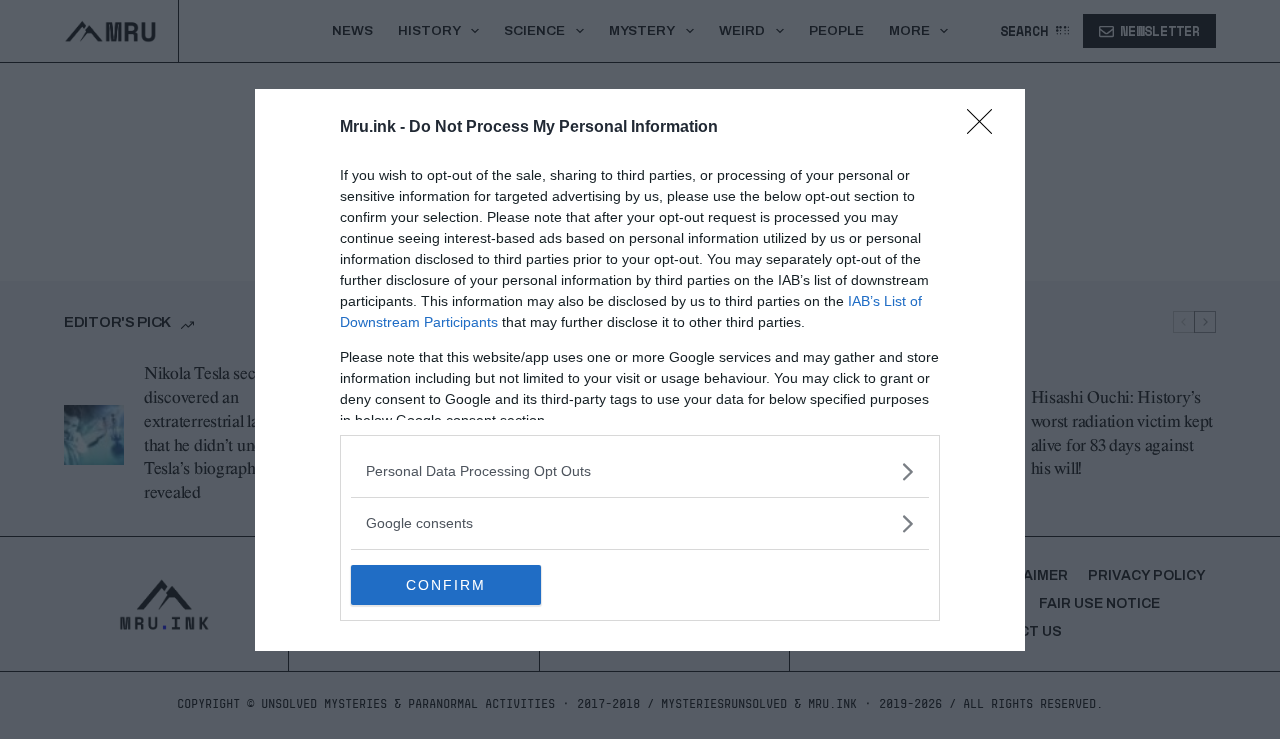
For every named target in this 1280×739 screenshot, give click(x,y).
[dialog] (640, 370)
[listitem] (640, 471)
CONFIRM (446, 585)
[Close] (986, 128)
